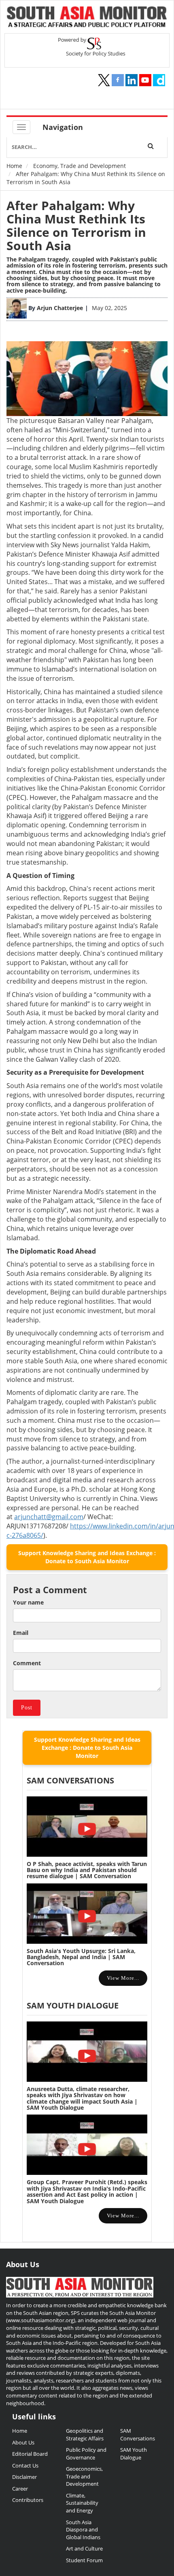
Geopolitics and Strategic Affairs (85, 2435)
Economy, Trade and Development (80, 166)
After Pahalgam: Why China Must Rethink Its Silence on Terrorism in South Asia (76, 225)
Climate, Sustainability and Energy (82, 2503)
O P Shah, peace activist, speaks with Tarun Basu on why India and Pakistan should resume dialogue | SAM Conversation (87, 1870)
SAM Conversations (138, 2435)
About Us (23, 2442)
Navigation (63, 127)
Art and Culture (84, 2548)
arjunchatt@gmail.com (49, 1517)
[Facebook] (118, 80)
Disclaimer (24, 2477)
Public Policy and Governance (86, 2454)
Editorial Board (30, 2454)
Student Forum (84, 2560)
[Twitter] (104, 80)
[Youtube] (145, 80)
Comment (27, 1663)
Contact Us (25, 2465)
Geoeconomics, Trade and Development (84, 2476)
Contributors (28, 2500)
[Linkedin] (132, 80)
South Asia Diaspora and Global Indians (83, 2530)
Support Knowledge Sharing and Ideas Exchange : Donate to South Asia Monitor (87, 1557)
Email (21, 1633)
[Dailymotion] (159, 80)
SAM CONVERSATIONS (70, 1780)
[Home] (87, 18)
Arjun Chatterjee (60, 308)
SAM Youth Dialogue (73, 2005)
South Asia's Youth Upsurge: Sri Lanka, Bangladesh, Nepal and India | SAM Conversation (81, 1957)
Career (20, 2489)
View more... (123, 1978)
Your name (28, 1602)
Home (14, 166)
